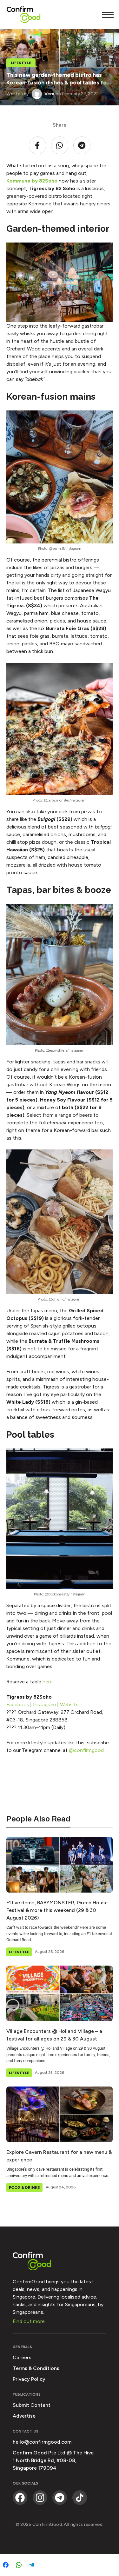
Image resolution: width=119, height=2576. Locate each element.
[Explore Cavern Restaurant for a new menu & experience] (60, 2114)
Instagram (44, 1704)
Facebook (18, 1704)
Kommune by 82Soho (32, 181)
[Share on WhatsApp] (19, 2565)
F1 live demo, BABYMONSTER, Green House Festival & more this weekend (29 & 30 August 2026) (57, 1910)
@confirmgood (86, 1750)
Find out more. (29, 2321)
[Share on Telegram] (32, 2565)
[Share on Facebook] (6, 2565)
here (48, 1682)
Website (69, 1704)
